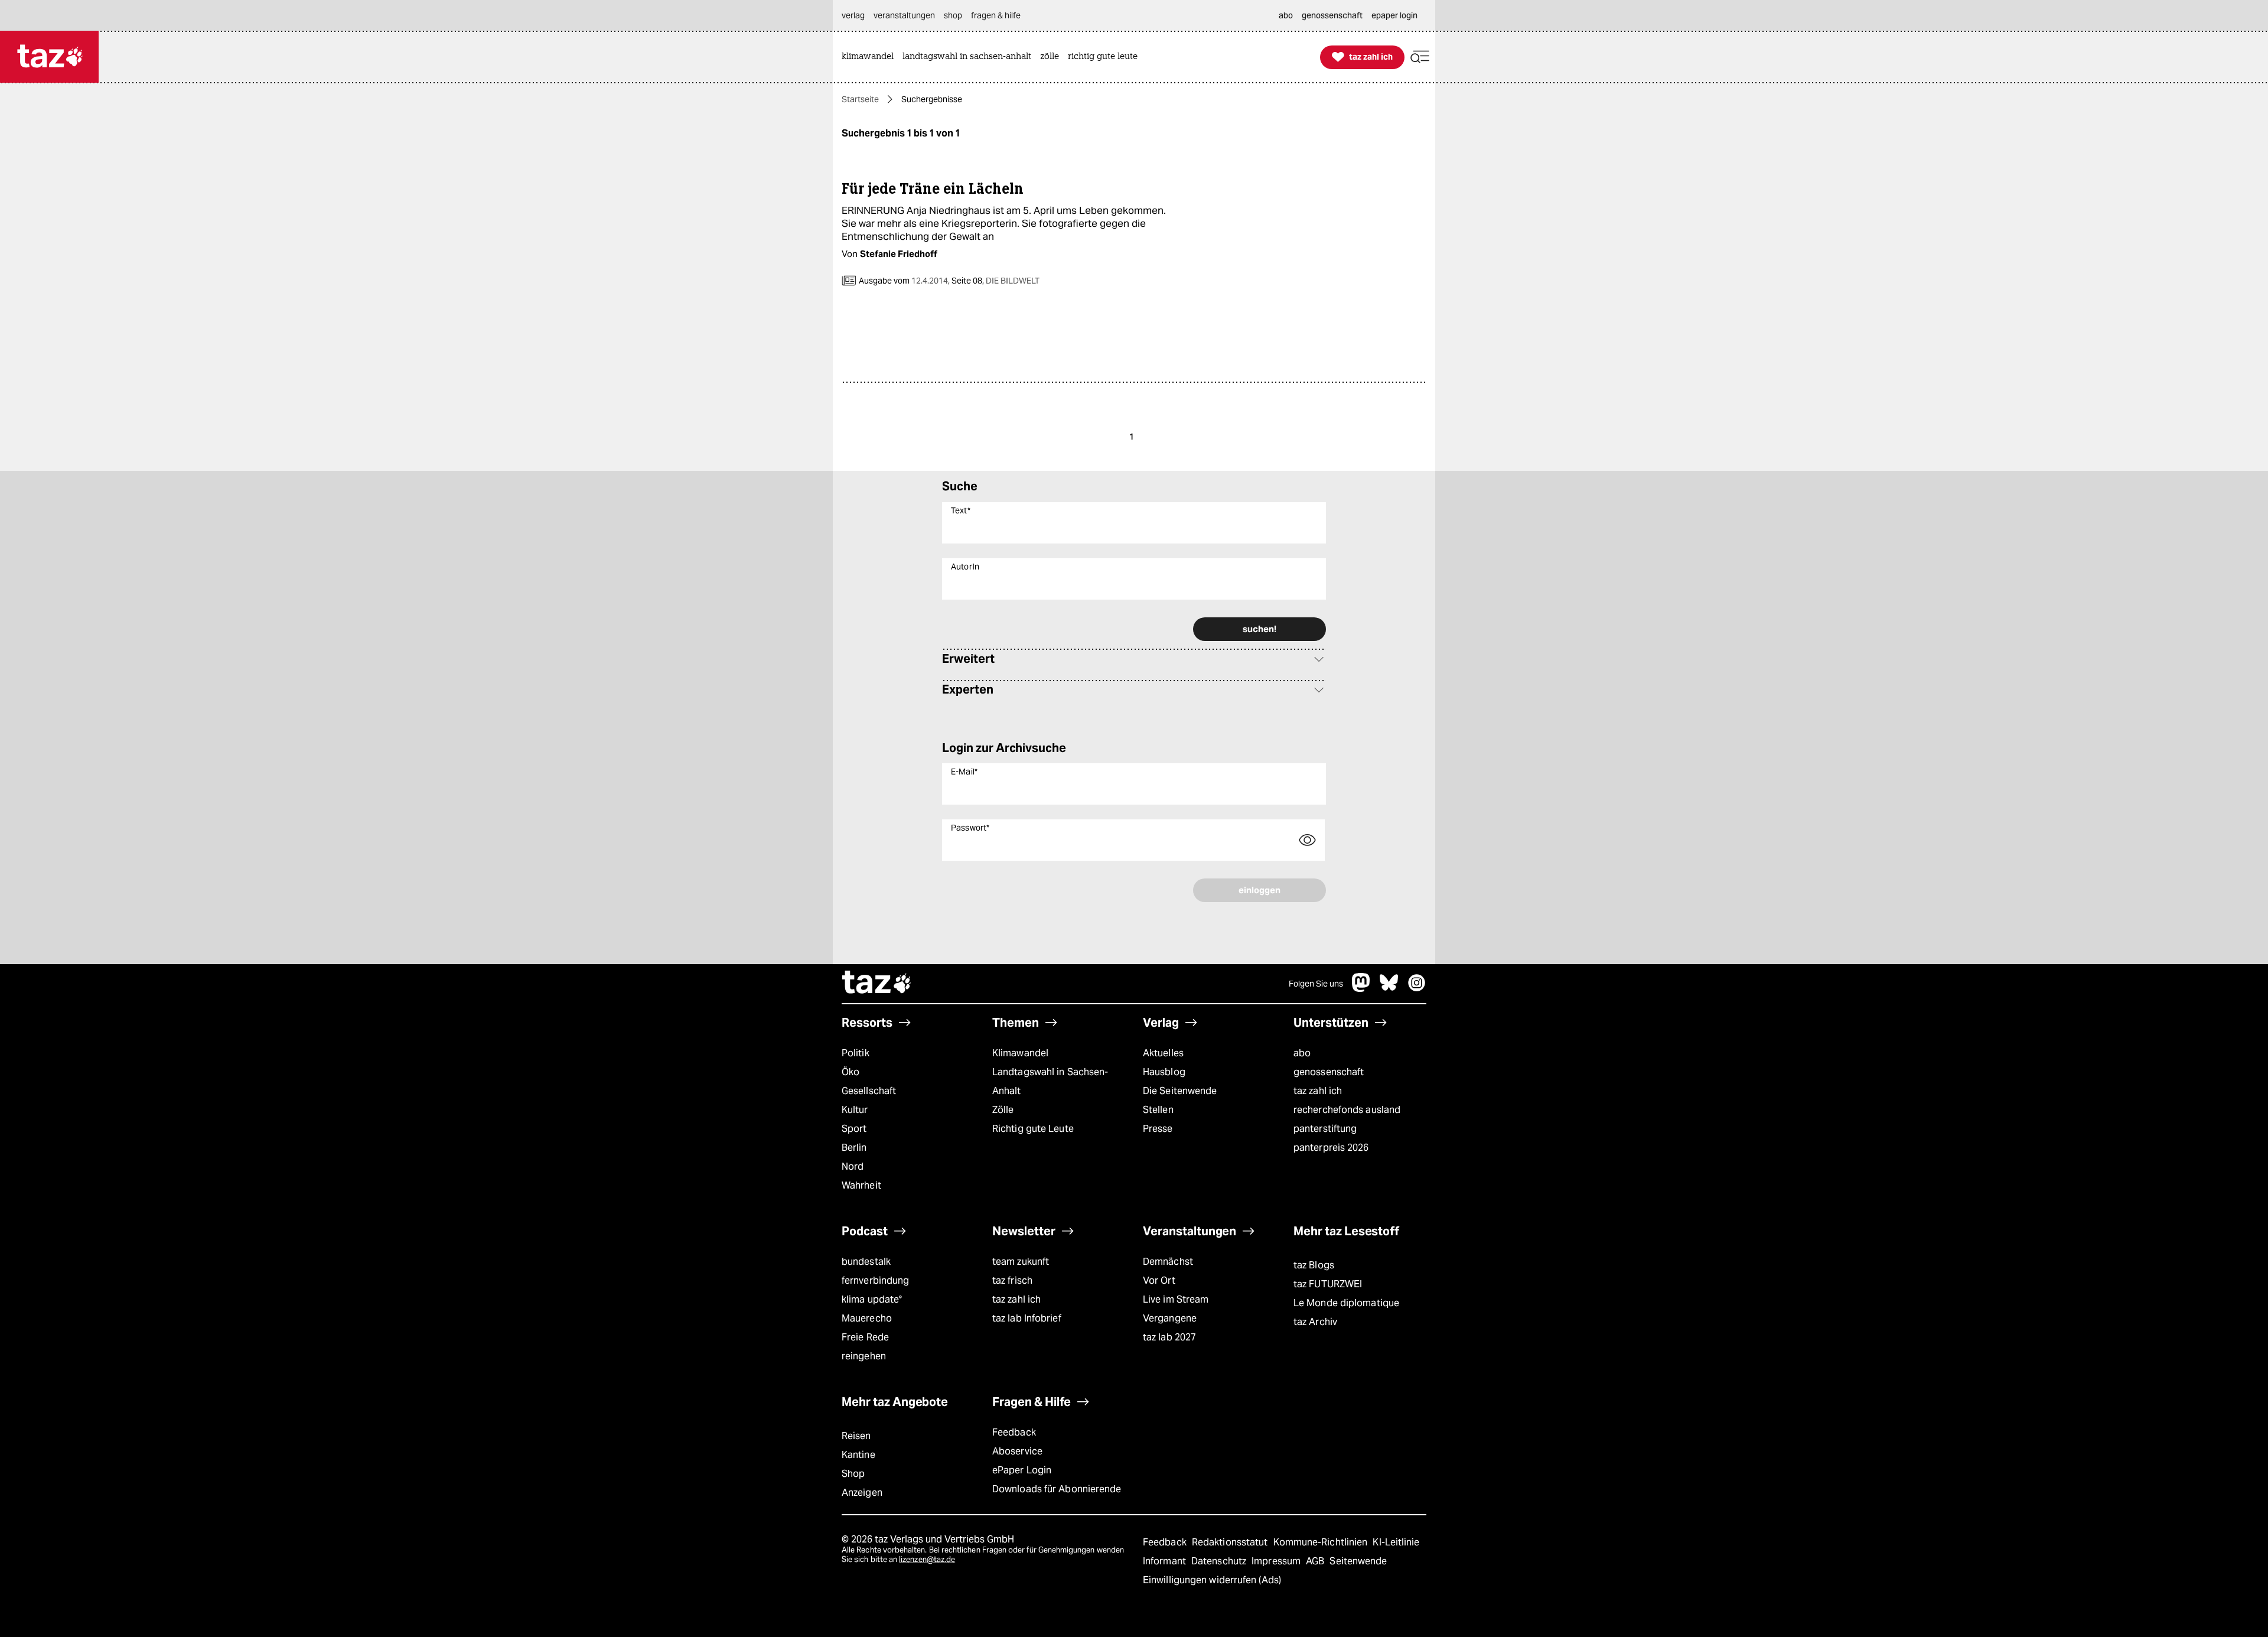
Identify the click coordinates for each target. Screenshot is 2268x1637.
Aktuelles (1163, 1053)
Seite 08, (995, 281)
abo (1302, 1053)
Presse (1158, 1129)
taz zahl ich (1318, 1091)
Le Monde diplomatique (1346, 1303)
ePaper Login (1022, 1470)
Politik (856, 1053)
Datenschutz (1220, 1561)
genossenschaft (1329, 1072)
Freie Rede (865, 1337)
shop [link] (953, 15)
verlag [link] (853, 15)
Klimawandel (1020, 1053)
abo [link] (1286, 15)
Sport (854, 1129)
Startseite (860, 99)
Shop (853, 1474)
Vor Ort (1159, 1280)
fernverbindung (875, 1280)
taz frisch (1012, 1280)
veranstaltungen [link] (904, 15)
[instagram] (1417, 989)
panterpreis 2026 (1331, 1148)
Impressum (1277, 1561)
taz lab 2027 (1169, 1337)
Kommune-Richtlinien (1322, 1542)
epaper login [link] (1394, 15)
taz (877, 984)
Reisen (856, 1436)
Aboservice (1017, 1451)
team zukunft (1021, 1262)
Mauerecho (867, 1318)
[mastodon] (1361, 989)
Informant (1166, 1561)
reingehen (864, 1356)
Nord (853, 1166)
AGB (1316, 1561)
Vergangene (1170, 1318)
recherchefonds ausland (1347, 1110)
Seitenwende (1358, 1561)
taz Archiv (1315, 1322)
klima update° (872, 1299)
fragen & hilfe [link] (996, 15)
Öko (850, 1072)
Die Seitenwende (1180, 1091)
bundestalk (866, 1262)
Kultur (855, 1110)
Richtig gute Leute (1033, 1129)
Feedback (1014, 1432)
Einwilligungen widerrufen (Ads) (1212, 1580)
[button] (1420, 57)
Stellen (1158, 1110)
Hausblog (1164, 1072)
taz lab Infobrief (1027, 1318)
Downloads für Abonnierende (1057, 1489)
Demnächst (1168, 1262)
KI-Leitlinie (1396, 1542)
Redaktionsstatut (1231, 1542)
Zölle (1003, 1110)
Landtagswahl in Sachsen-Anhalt (1050, 1081)
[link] (871, 57)
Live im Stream (1176, 1299)
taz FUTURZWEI (1328, 1284)
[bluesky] (1389, 989)
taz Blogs (1314, 1265)
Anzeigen (862, 1493)
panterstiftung (1325, 1129)
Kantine (858, 1455)
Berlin (854, 1148)
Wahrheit (861, 1185)
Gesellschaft (869, 1091)
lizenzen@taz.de (927, 1559)
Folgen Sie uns (1316, 984)
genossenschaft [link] (1332, 15)
